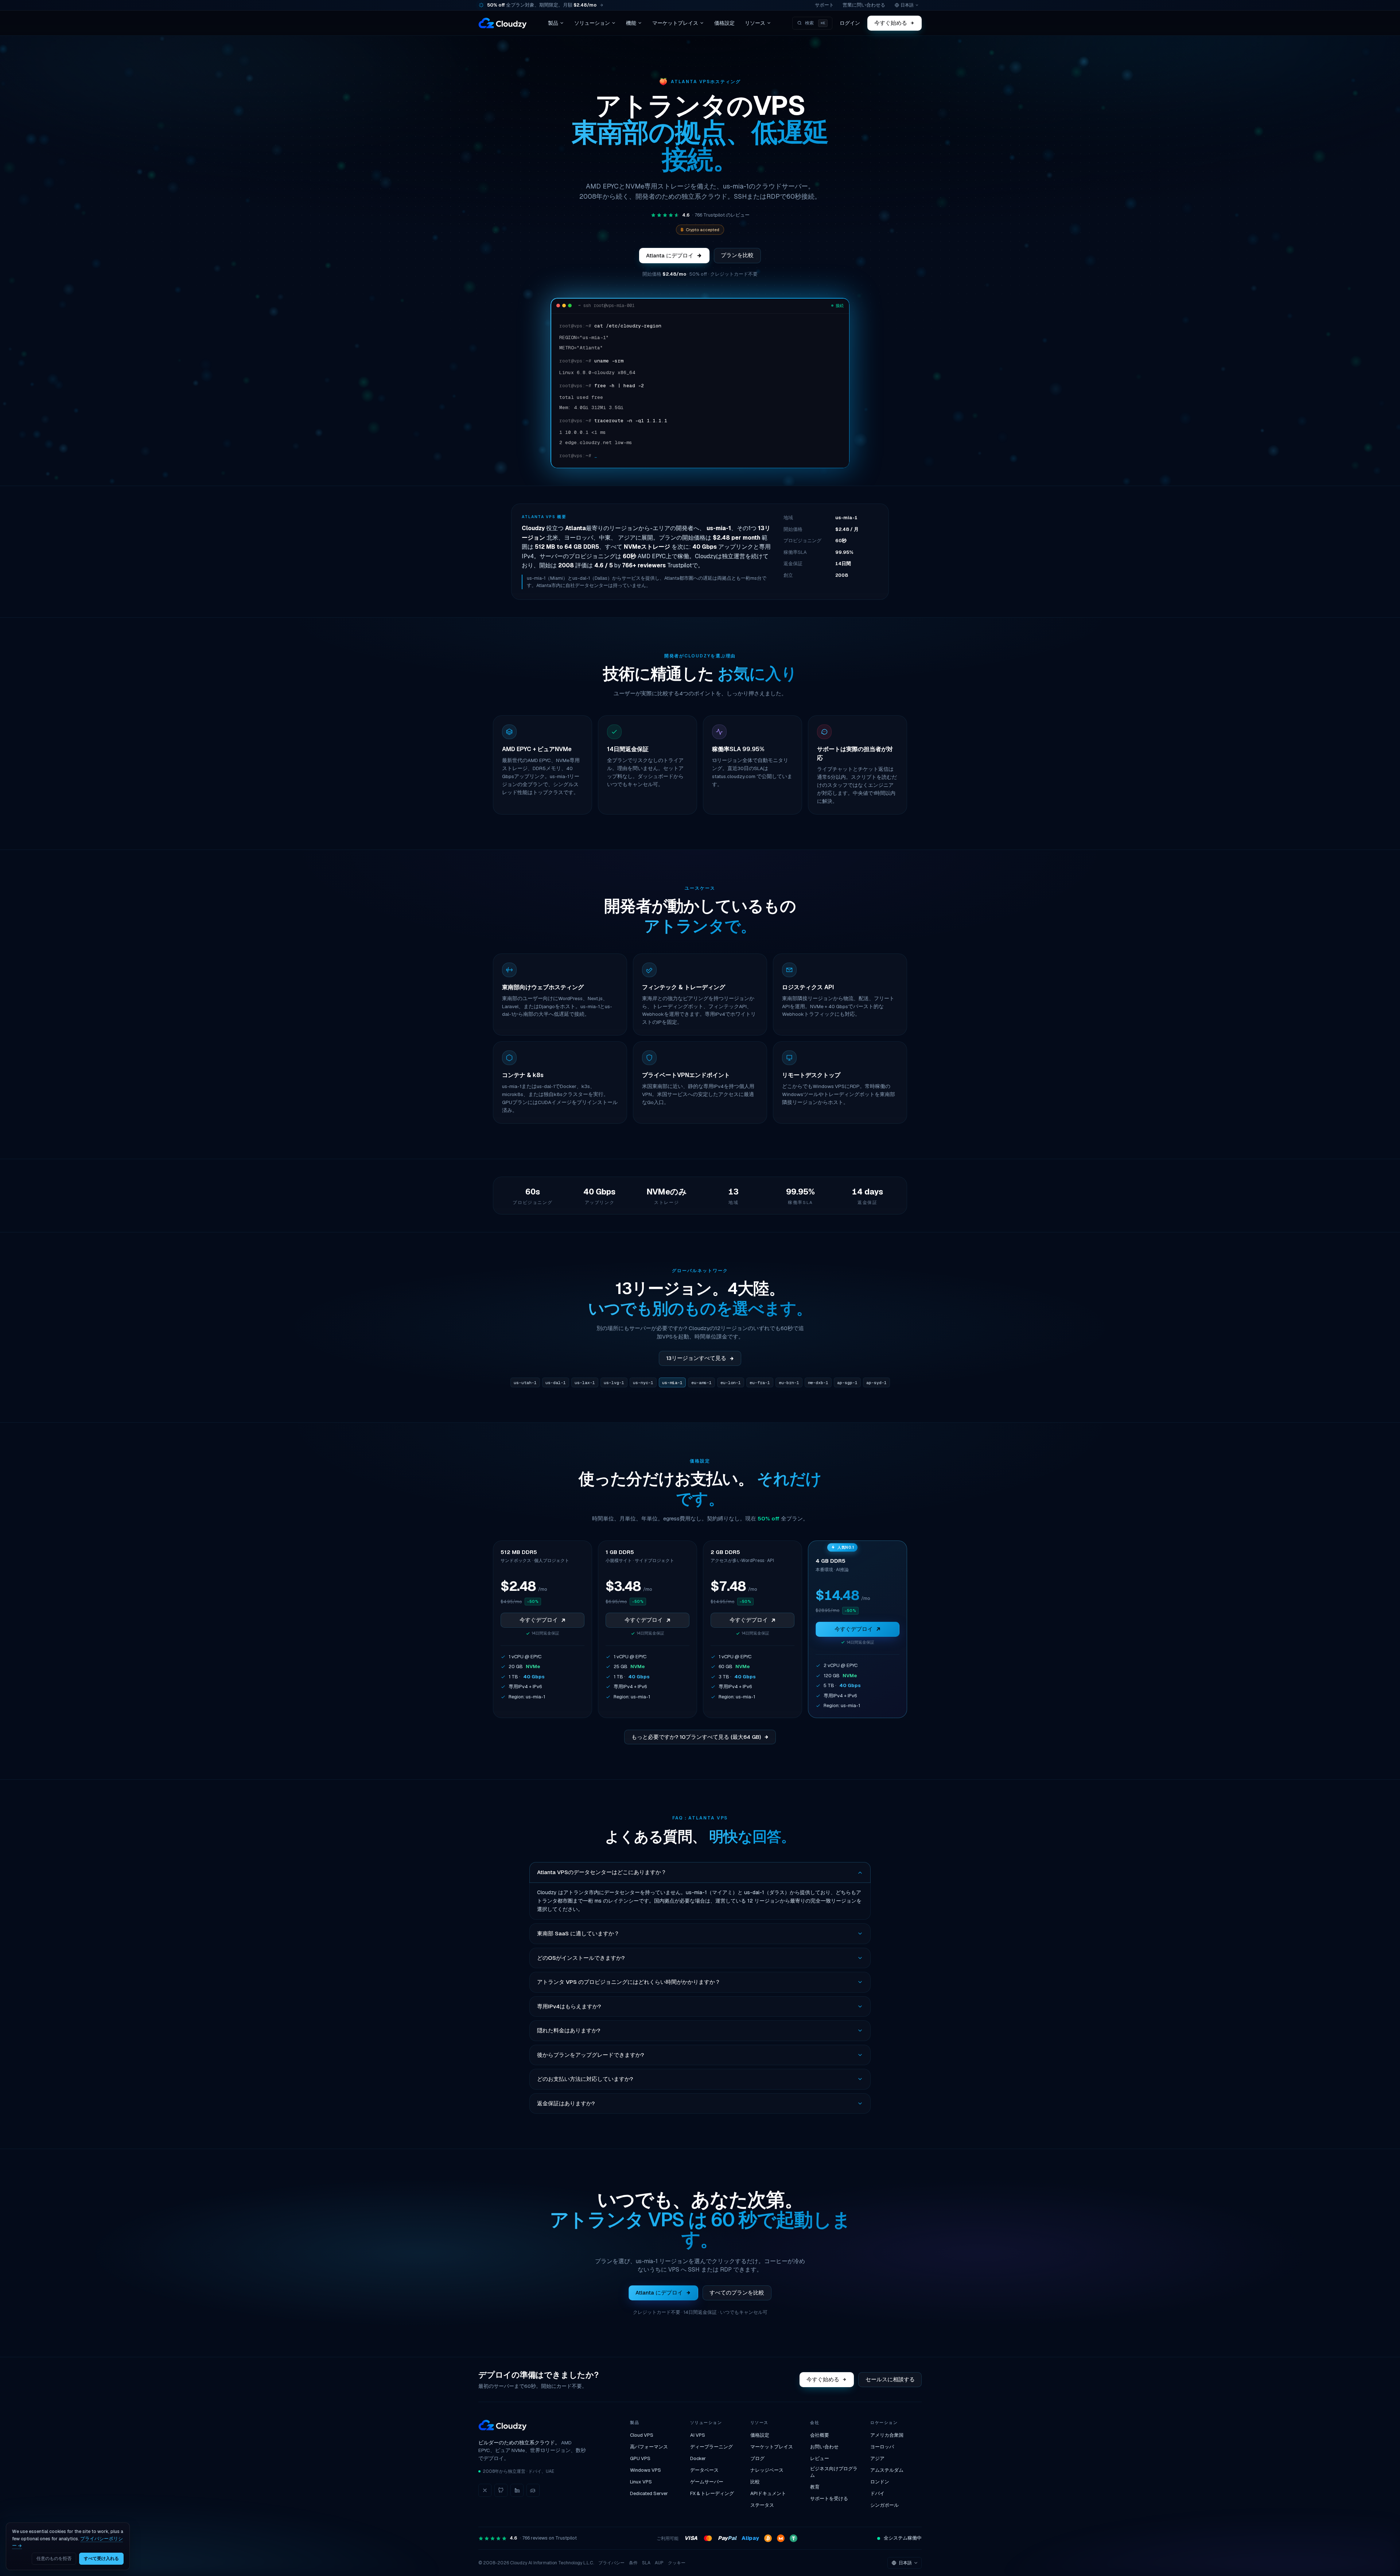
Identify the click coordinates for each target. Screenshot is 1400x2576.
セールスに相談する (890, 2379)
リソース (755, 23)
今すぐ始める (891, 23)
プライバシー (611, 2563)
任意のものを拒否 (54, 2558)
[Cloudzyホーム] (503, 23)
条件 (633, 2563)
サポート (824, 5)
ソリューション (592, 23)
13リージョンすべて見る (696, 1358)
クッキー (677, 2563)
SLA (646, 2563)
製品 (553, 23)
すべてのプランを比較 (737, 2293)
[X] (485, 2490)
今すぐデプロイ (539, 1620)
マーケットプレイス (675, 23)
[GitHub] (501, 2490)
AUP (659, 2563)
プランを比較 (737, 255)
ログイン (850, 23)
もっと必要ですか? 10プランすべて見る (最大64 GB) (696, 1737)
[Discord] (533, 2490)
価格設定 (724, 23)
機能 (631, 23)
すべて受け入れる (101, 2558)
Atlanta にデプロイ (670, 255)
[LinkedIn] (517, 2490)
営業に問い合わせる (864, 5)
